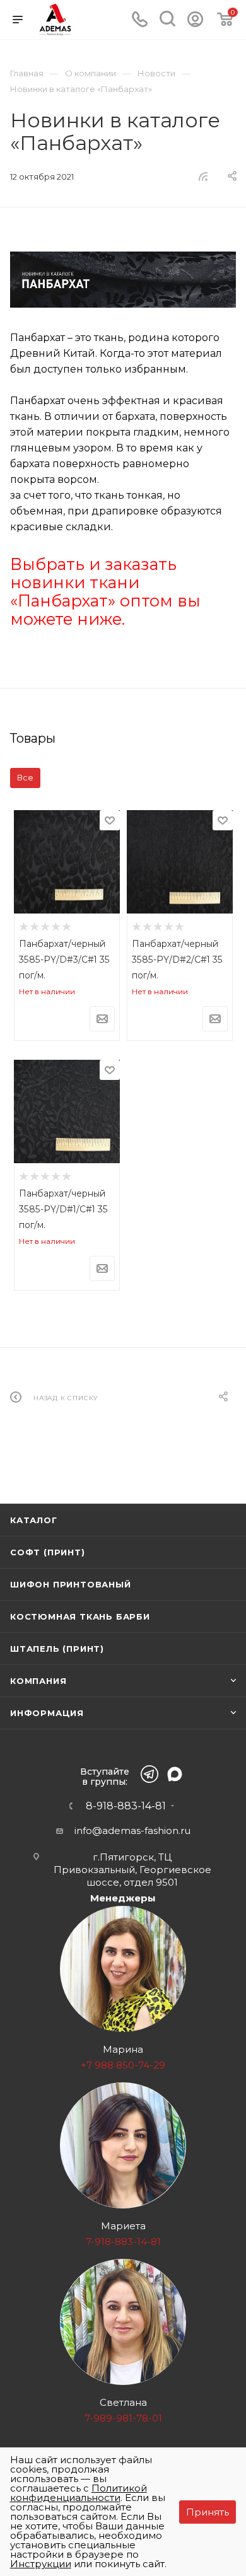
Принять (208, 2512)
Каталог (34, 1520)
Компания (38, 1681)
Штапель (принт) (57, 1649)
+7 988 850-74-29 (123, 2065)
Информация (47, 1713)
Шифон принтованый (71, 1584)
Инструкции (41, 2564)
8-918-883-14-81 (126, 1806)
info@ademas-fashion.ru (132, 1830)
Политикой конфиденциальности (79, 2493)
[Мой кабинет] (195, 24)
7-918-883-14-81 (123, 2242)
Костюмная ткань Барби (80, 1616)
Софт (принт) (48, 1552)
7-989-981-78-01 (123, 2418)
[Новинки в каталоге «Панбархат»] (123, 280)
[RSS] (203, 176)
